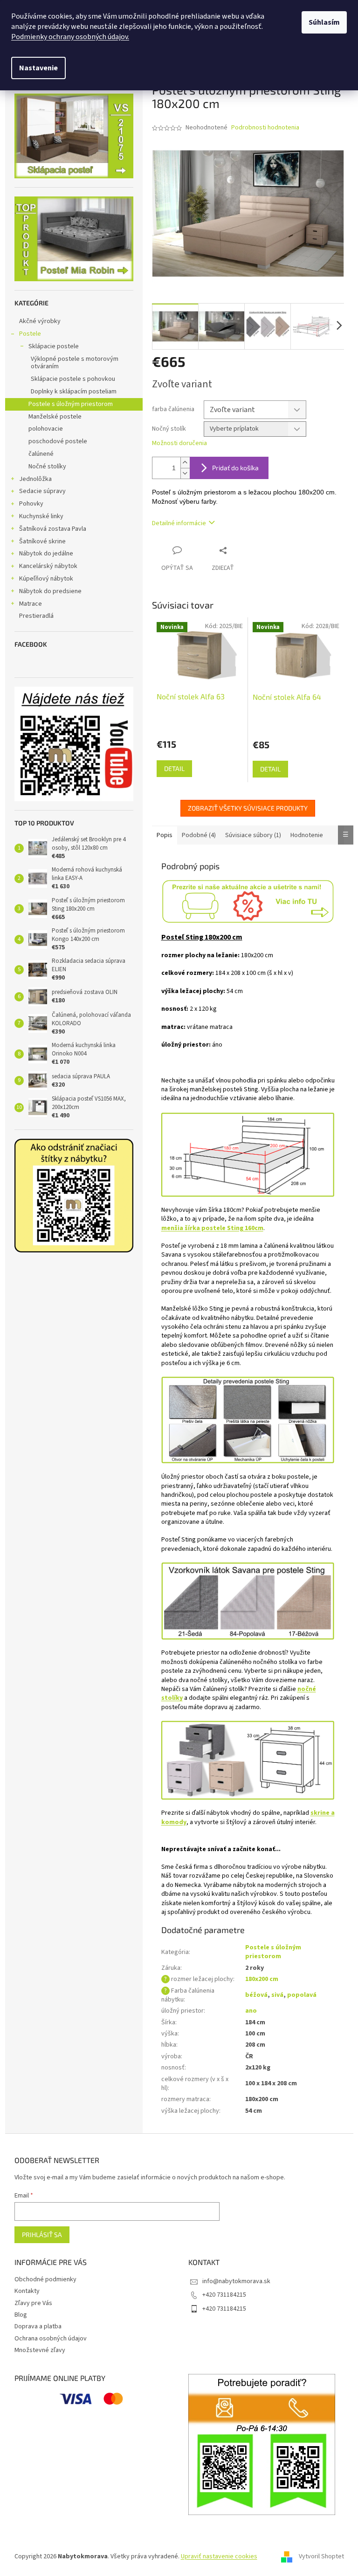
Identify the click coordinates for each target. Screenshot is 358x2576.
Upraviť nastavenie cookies (219, 2556)
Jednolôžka (35, 479)
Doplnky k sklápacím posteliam (74, 392)
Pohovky (31, 504)
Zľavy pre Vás (33, 2303)
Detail (174, 768)
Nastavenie (38, 68)
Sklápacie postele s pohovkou (73, 379)
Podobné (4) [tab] (199, 835)
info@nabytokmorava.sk (236, 2281)
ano (251, 2011)
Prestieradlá (36, 616)
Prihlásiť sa (42, 2235)
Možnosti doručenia (179, 443)
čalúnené (41, 454)
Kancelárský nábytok (48, 566)
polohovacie (46, 429)
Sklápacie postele (54, 346)
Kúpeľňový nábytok (46, 579)
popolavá (302, 1995)
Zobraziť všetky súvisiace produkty (248, 808)
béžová (256, 1995)
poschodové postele (58, 441)
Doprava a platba (38, 2326)
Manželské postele (55, 417)
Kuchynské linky (41, 516)
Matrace (31, 604)
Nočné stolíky (47, 467)
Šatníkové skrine (42, 541)
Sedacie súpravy (42, 491)
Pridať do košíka (235, 468)
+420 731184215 (224, 2295)
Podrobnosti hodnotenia (265, 128)
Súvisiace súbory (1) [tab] (253, 835)
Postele (30, 334)
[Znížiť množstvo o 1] (185, 473)
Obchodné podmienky (45, 2279)
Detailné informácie (179, 523)
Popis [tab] (165, 835)
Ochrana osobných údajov (51, 2339)
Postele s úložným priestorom (71, 404)
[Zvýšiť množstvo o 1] (185, 463)
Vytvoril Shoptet (321, 2556)
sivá (277, 1995)
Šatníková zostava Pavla (53, 529)
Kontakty (27, 2291)
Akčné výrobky (40, 321)
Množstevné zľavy (40, 2350)
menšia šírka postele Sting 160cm (212, 1228)
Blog (21, 2315)
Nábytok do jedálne (46, 554)
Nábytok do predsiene (50, 591)
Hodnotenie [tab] (307, 835)
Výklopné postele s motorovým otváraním (75, 363)
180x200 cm (262, 1979)
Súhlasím (324, 22)
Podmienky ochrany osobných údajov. (70, 37)
